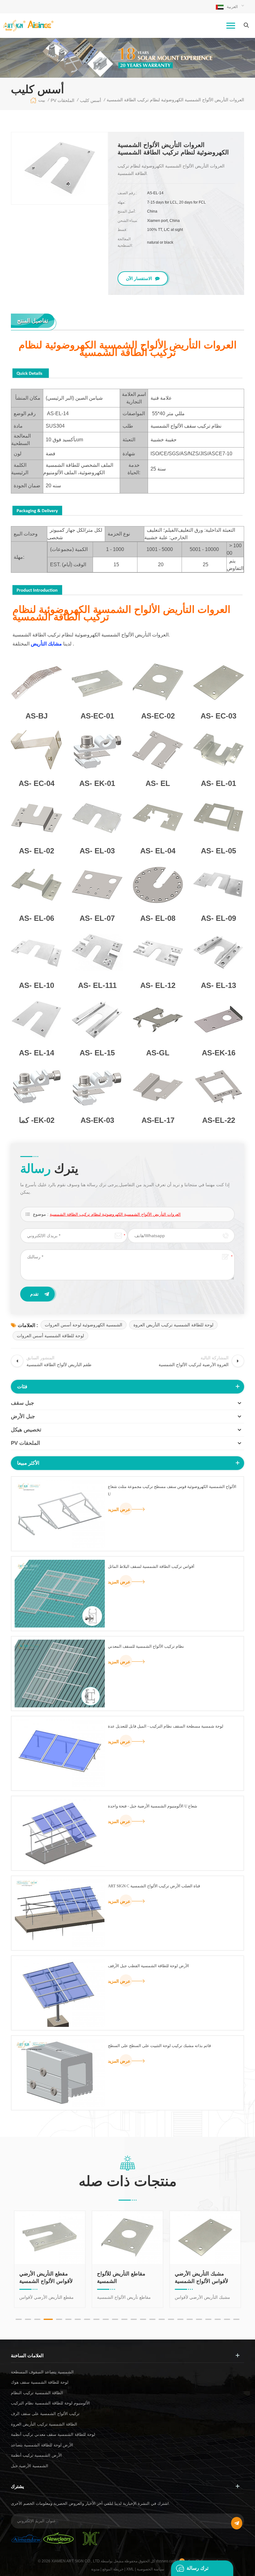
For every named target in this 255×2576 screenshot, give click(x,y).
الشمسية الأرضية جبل (30, 2466)
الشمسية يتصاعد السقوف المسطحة (42, 2372)
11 (115, 2319)
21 (208, 2319)
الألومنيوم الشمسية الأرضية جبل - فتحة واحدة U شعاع (153, 1806)
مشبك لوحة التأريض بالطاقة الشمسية (197, 2278)
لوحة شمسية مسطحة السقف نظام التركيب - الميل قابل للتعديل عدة (166, 1726)
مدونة (95, 2569)
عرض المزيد (119, 1509)
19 (190, 2319)
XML (130, 2569)
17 (171, 2319)
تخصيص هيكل (26, 1430)
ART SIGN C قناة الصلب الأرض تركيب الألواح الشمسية (154, 1886)
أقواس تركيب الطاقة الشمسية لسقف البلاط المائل (151, 1566)
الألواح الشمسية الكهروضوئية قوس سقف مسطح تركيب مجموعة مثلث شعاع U (172, 1490)
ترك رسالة (197, 2568)
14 (143, 2319)
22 (218, 2319)
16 (162, 2319)
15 (152, 2319)
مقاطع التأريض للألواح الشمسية (43, 2278)
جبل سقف (23, 1403)
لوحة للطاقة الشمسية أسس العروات (50, 1336)
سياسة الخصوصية (151, 2569)
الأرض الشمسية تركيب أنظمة (36, 2455)
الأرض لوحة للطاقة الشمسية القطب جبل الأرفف (148, 1966)
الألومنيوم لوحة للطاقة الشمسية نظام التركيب (50, 2403)
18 (180, 2319)
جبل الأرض (23, 1416)
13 (134, 2319)
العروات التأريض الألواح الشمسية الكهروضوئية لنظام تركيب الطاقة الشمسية (115, 1214)
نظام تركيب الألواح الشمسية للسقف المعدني (146, 1646)
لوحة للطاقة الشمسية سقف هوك (40, 2382)
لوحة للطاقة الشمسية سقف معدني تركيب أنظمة (53, 2434)
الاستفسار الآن (139, 278)
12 (124, 2319)
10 (106, 2319)
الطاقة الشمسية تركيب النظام (37, 2393)
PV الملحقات (25, 1443)
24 (236, 2319)
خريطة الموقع (113, 2569)
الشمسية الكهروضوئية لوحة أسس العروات (83, 1325)
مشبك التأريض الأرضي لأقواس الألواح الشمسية (124, 2278)
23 (227, 2319)
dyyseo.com (167, 2561)
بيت (42, 100)
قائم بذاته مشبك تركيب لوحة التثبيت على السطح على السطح (159, 2046)
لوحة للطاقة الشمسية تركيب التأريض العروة (173, 1325)
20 (199, 2319)
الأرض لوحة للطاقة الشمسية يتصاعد (42, 2445)
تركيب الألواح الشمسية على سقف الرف (45, 2414)
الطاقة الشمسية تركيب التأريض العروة (44, 2424)
